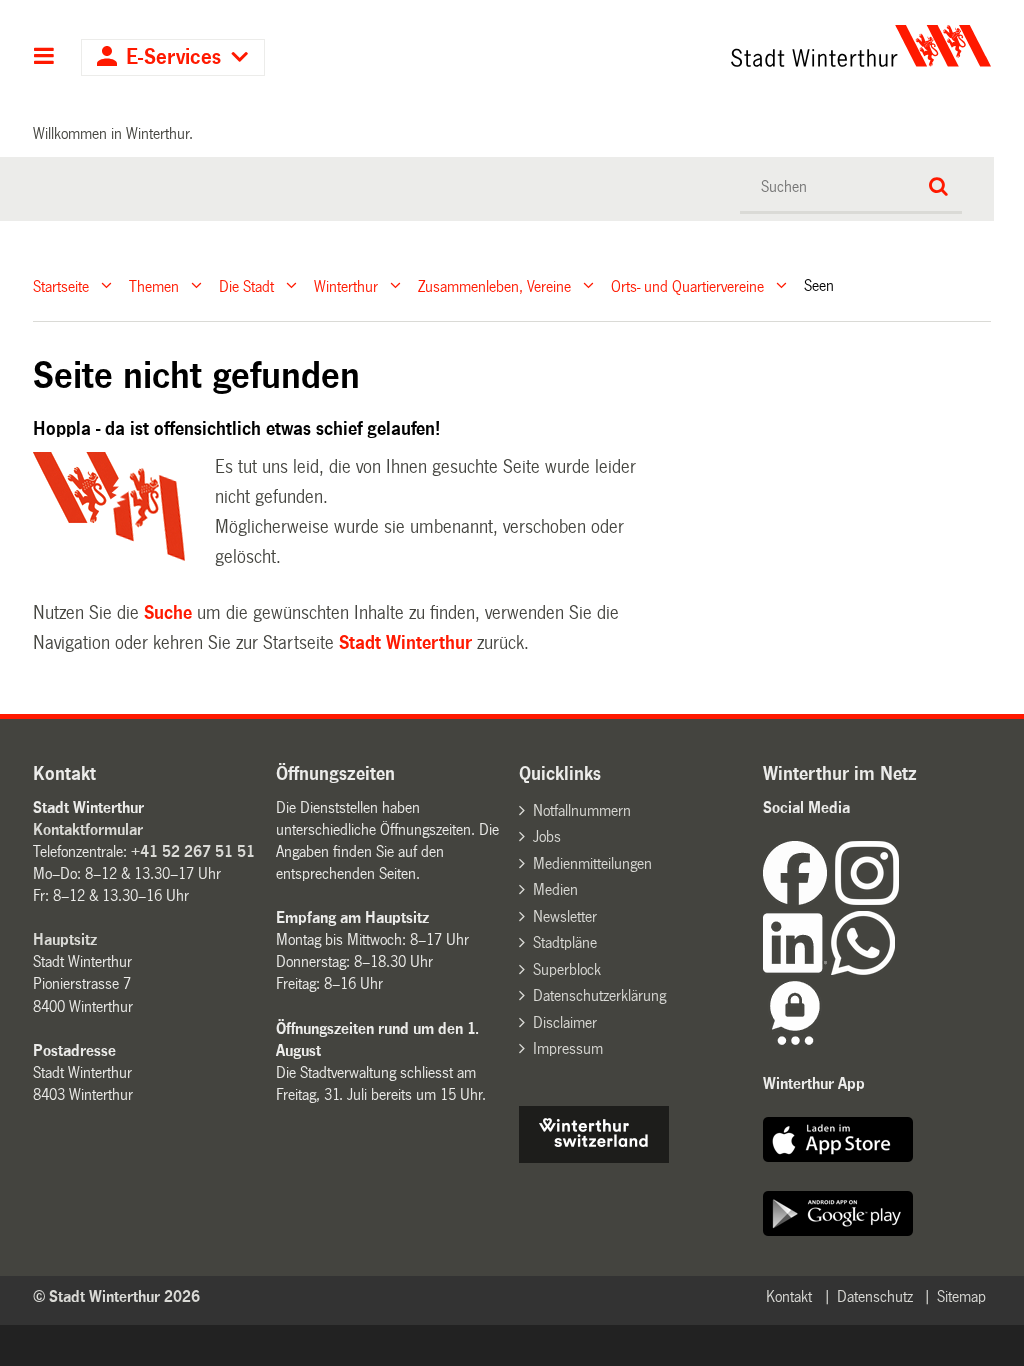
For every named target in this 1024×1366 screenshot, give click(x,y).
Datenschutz (875, 1296)
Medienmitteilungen (592, 863)
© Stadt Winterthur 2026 (116, 1296)
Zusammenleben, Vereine (494, 285)
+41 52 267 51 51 (193, 851)
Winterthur (346, 285)
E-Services (173, 57)
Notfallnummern (582, 810)
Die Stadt (246, 285)
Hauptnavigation (44, 58)
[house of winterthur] (594, 1157)
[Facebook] (799, 899)
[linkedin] (797, 969)
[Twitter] (901, 899)
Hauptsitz (65, 939)
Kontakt (789, 1296)
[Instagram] (867, 899)
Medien (555, 889)
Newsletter (565, 916)
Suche (168, 613)
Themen (154, 285)
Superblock (567, 969)
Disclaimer (565, 1022)
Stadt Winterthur (405, 643)
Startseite (61, 285)
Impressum (568, 1048)
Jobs (547, 836)
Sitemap (961, 1296)
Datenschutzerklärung (599, 995)
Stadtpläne (565, 942)
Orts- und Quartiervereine (687, 285)
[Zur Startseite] (738, 46)
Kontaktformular (88, 829)
